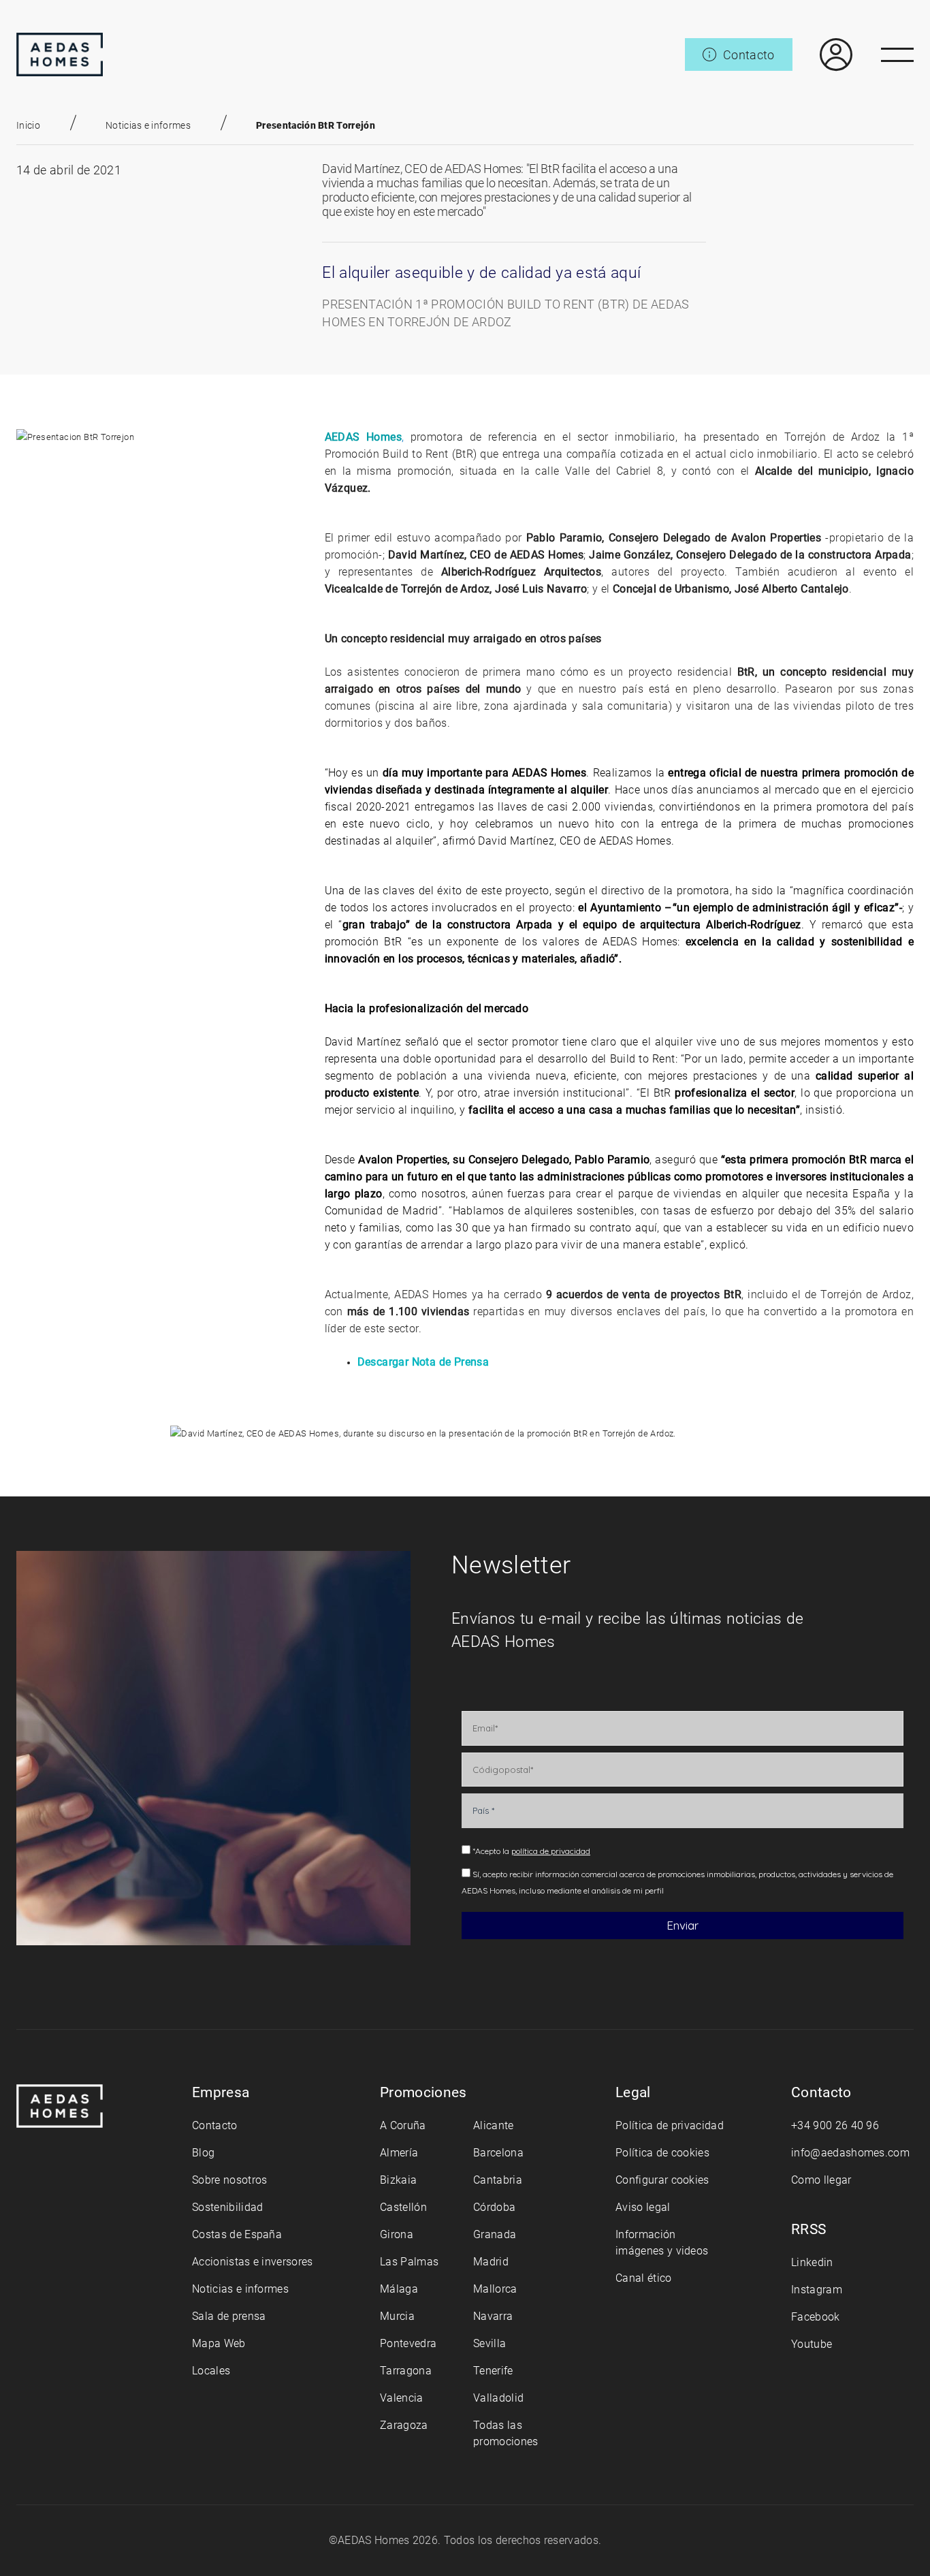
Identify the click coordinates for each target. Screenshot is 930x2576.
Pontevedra (408, 2343)
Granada (495, 2234)
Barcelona (498, 2153)
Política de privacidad (670, 2125)
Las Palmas (409, 2262)
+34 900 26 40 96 (835, 2125)
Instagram (817, 2290)
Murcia (397, 2316)
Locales (211, 2371)
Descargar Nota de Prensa (423, 1362)
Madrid (491, 2262)
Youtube (812, 2344)
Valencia (402, 2398)
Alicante (494, 2125)
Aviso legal (643, 2207)
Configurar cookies (662, 2180)
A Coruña (403, 2125)
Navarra (493, 2316)
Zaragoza (404, 2425)
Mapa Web (219, 2343)
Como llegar (821, 2180)
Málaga (399, 2289)
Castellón (403, 2207)
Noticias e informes (148, 125)
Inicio (28, 125)
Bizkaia (398, 2180)
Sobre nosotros (229, 2180)
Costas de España (237, 2234)
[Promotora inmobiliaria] (60, 54)
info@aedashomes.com (850, 2153)
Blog (203, 2153)
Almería (399, 2153)
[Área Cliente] (822, 54)
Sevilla (490, 2343)
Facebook (816, 2317)
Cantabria (498, 2180)
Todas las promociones (506, 2433)
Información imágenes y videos (662, 2243)
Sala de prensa (229, 2316)
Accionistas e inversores (253, 2262)
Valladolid (498, 2398)
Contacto (215, 2125)
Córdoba (494, 2207)
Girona (397, 2234)
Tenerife (493, 2371)
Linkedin (812, 2262)
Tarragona (406, 2371)
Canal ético (644, 2278)
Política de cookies (662, 2153)
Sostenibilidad (227, 2207)
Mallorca (495, 2289)
